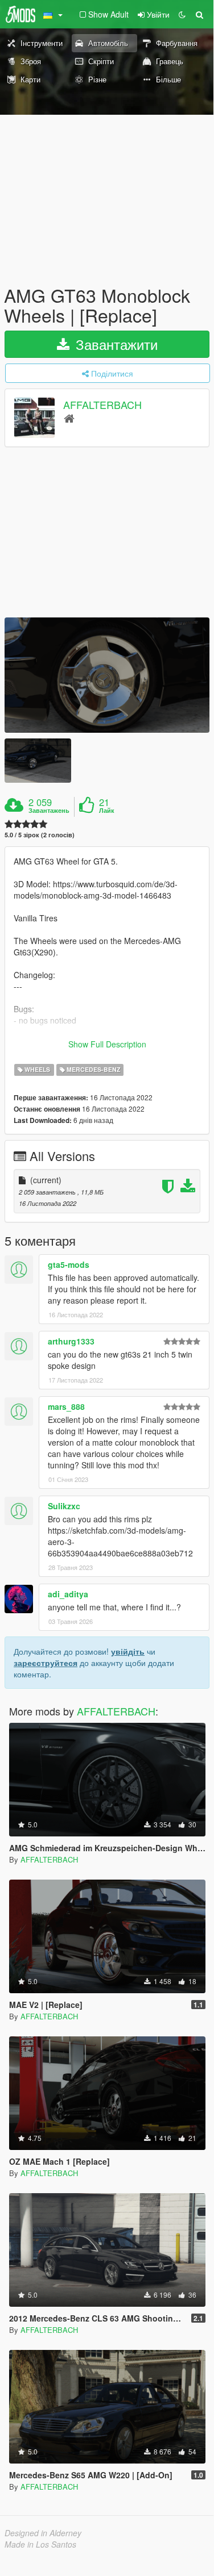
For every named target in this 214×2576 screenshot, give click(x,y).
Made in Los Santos (40, 2544)
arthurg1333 (71, 1341)
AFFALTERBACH (102, 405)
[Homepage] (69, 418)
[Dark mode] (182, 14)
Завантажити (115, 344)
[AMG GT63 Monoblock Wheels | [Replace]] (107, 675)
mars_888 (66, 1406)
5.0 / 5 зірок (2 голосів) (40, 835)
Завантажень (49, 811)
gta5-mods (69, 1264)
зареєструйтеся (46, 1663)
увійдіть (128, 1651)
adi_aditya (68, 1594)
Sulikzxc (64, 1506)
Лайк (107, 811)
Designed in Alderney (43, 2533)
